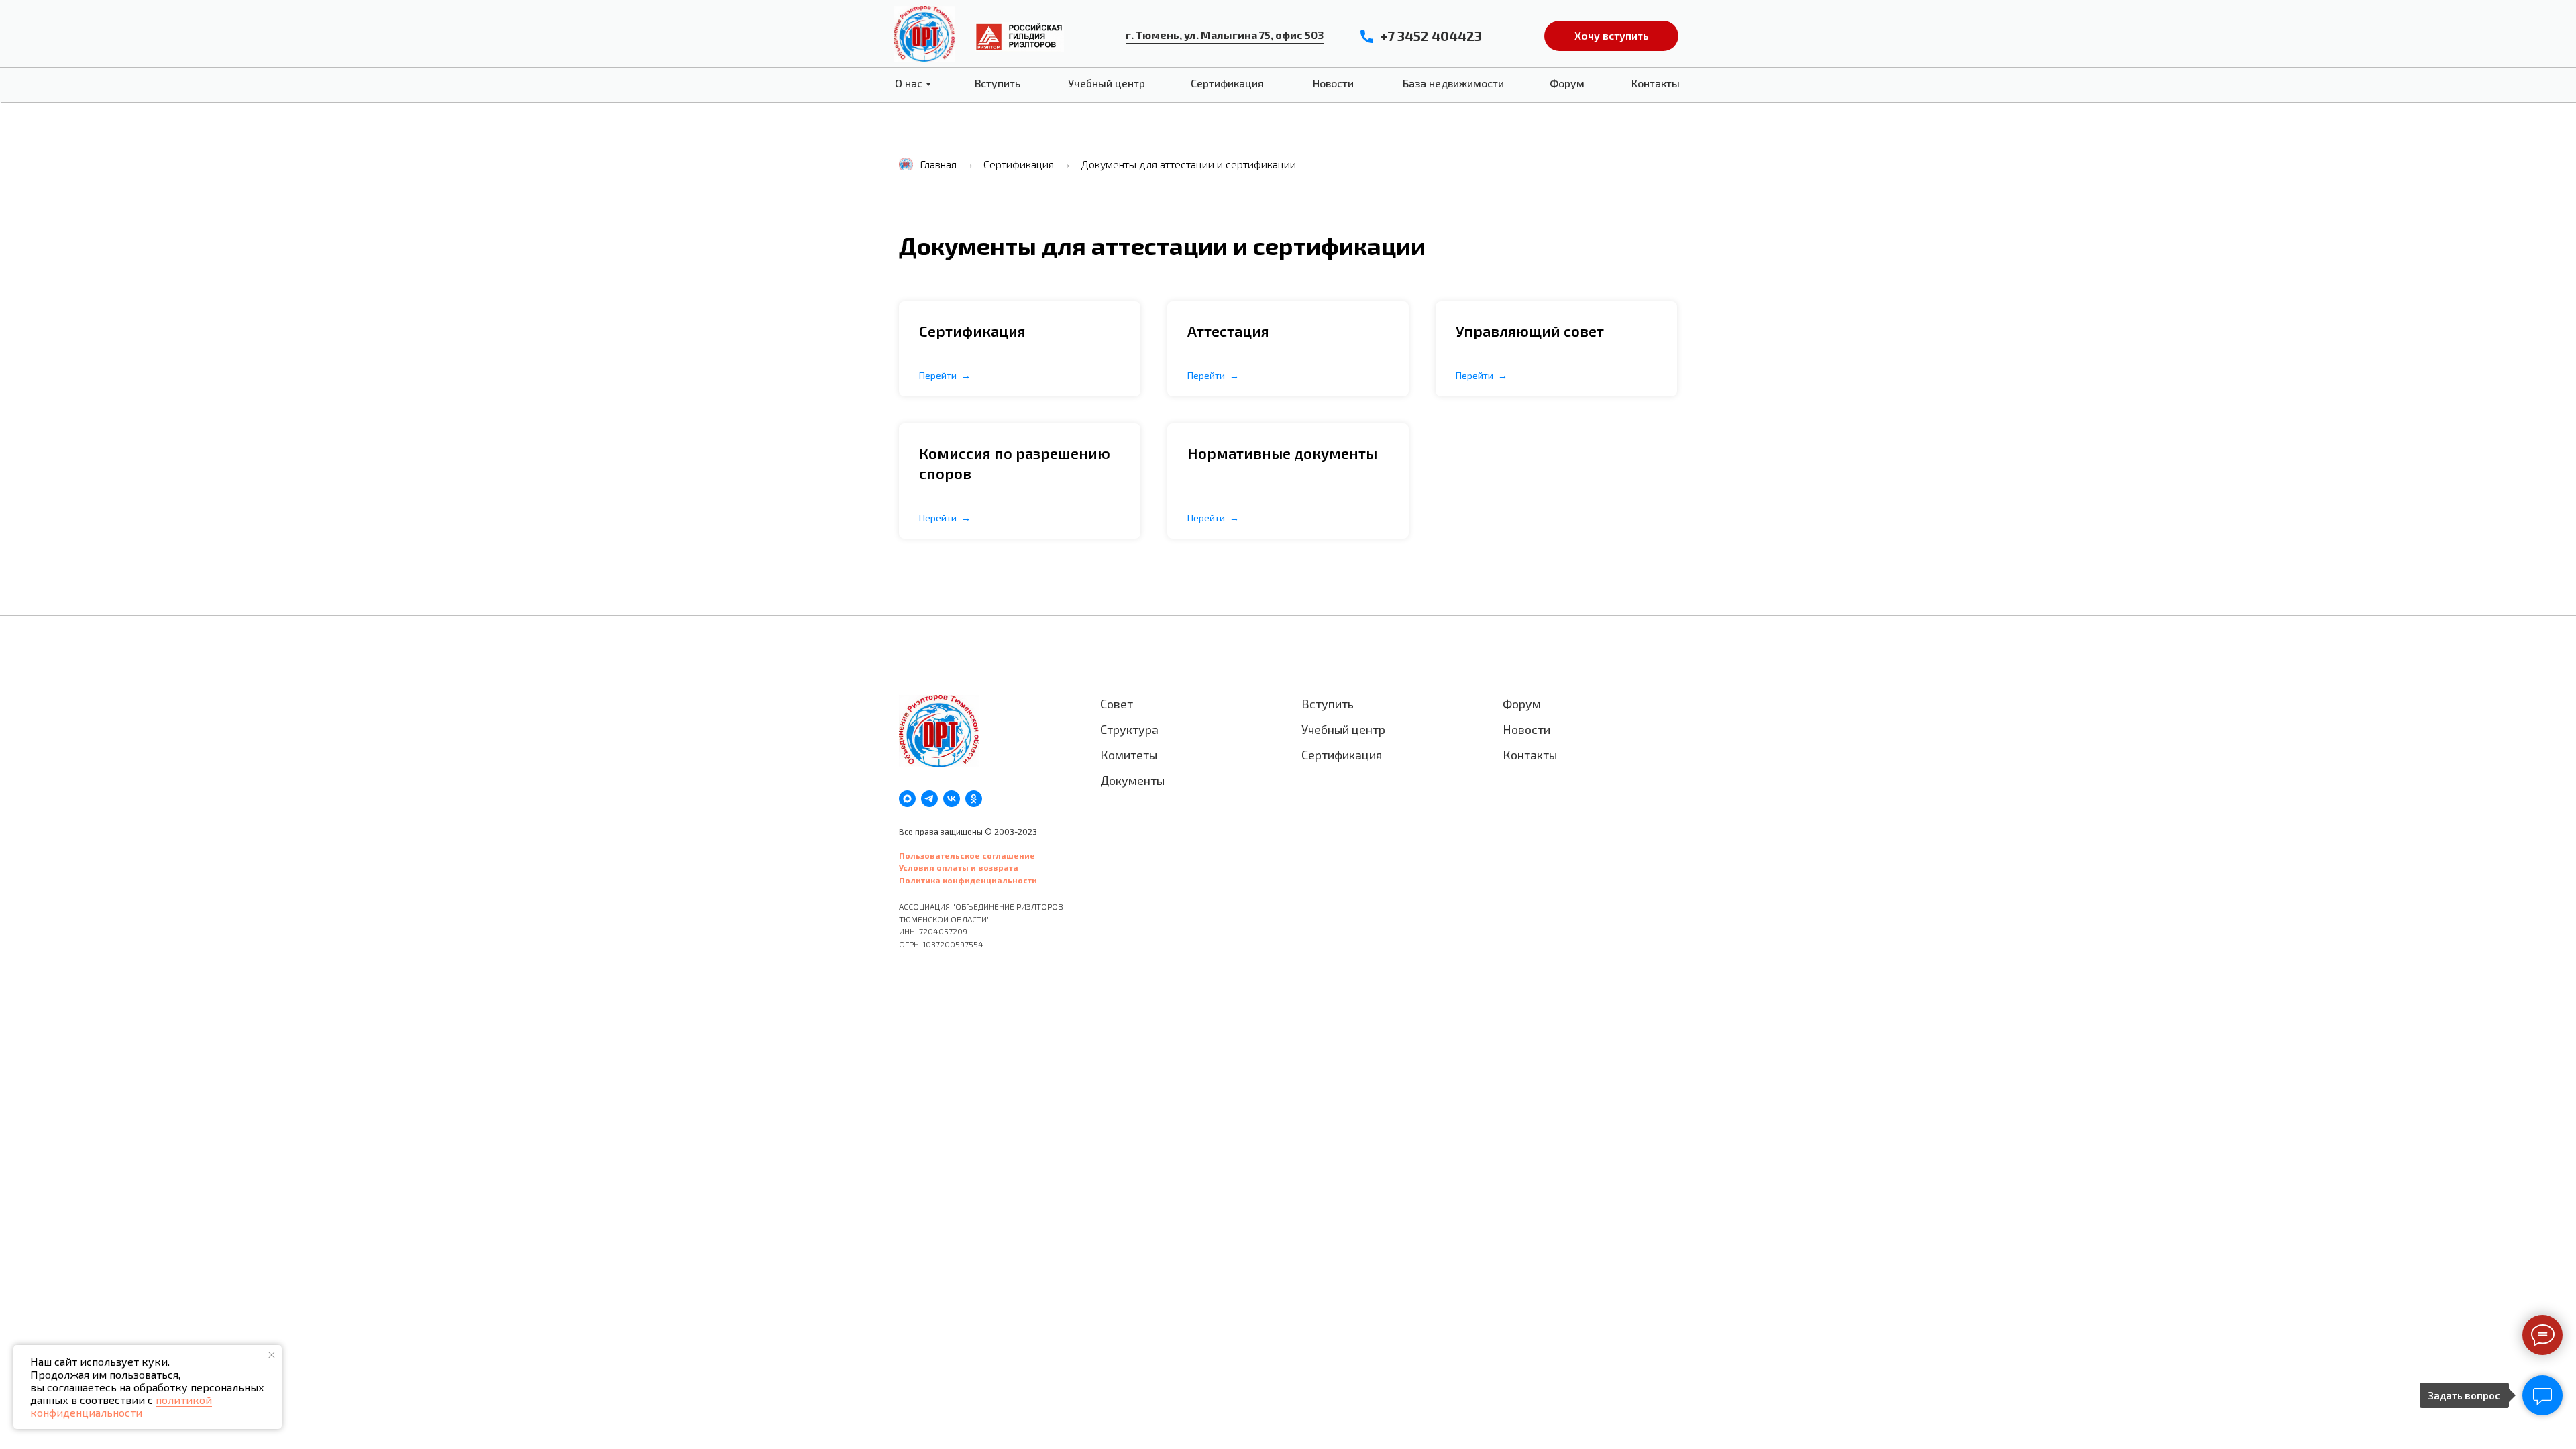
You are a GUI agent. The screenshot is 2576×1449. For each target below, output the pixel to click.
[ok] (974, 799)
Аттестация (1228, 331)
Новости (1333, 83)
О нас (909, 83)
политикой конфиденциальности (121, 1406)
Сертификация (1227, 83)
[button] (1611, 36)
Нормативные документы (1282, 453)
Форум (1567, 83)
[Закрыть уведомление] (272, 1355)
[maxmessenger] (907, 799)
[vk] (952, 799)
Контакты (1656, 83)
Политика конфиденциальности (968, 880)
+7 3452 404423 (1431, 36)
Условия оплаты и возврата (959, 867)
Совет (1117, 704)
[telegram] (929, 799)
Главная (938, 164)
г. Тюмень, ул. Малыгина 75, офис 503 (1225, 35)
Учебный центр (1107, 83)
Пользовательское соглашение (967, 855)
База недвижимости (1453, 83)
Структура (1129, 729)
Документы (1132, 780)
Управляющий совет (1530, 331)
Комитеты (1129, 755)
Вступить (998, 83)
